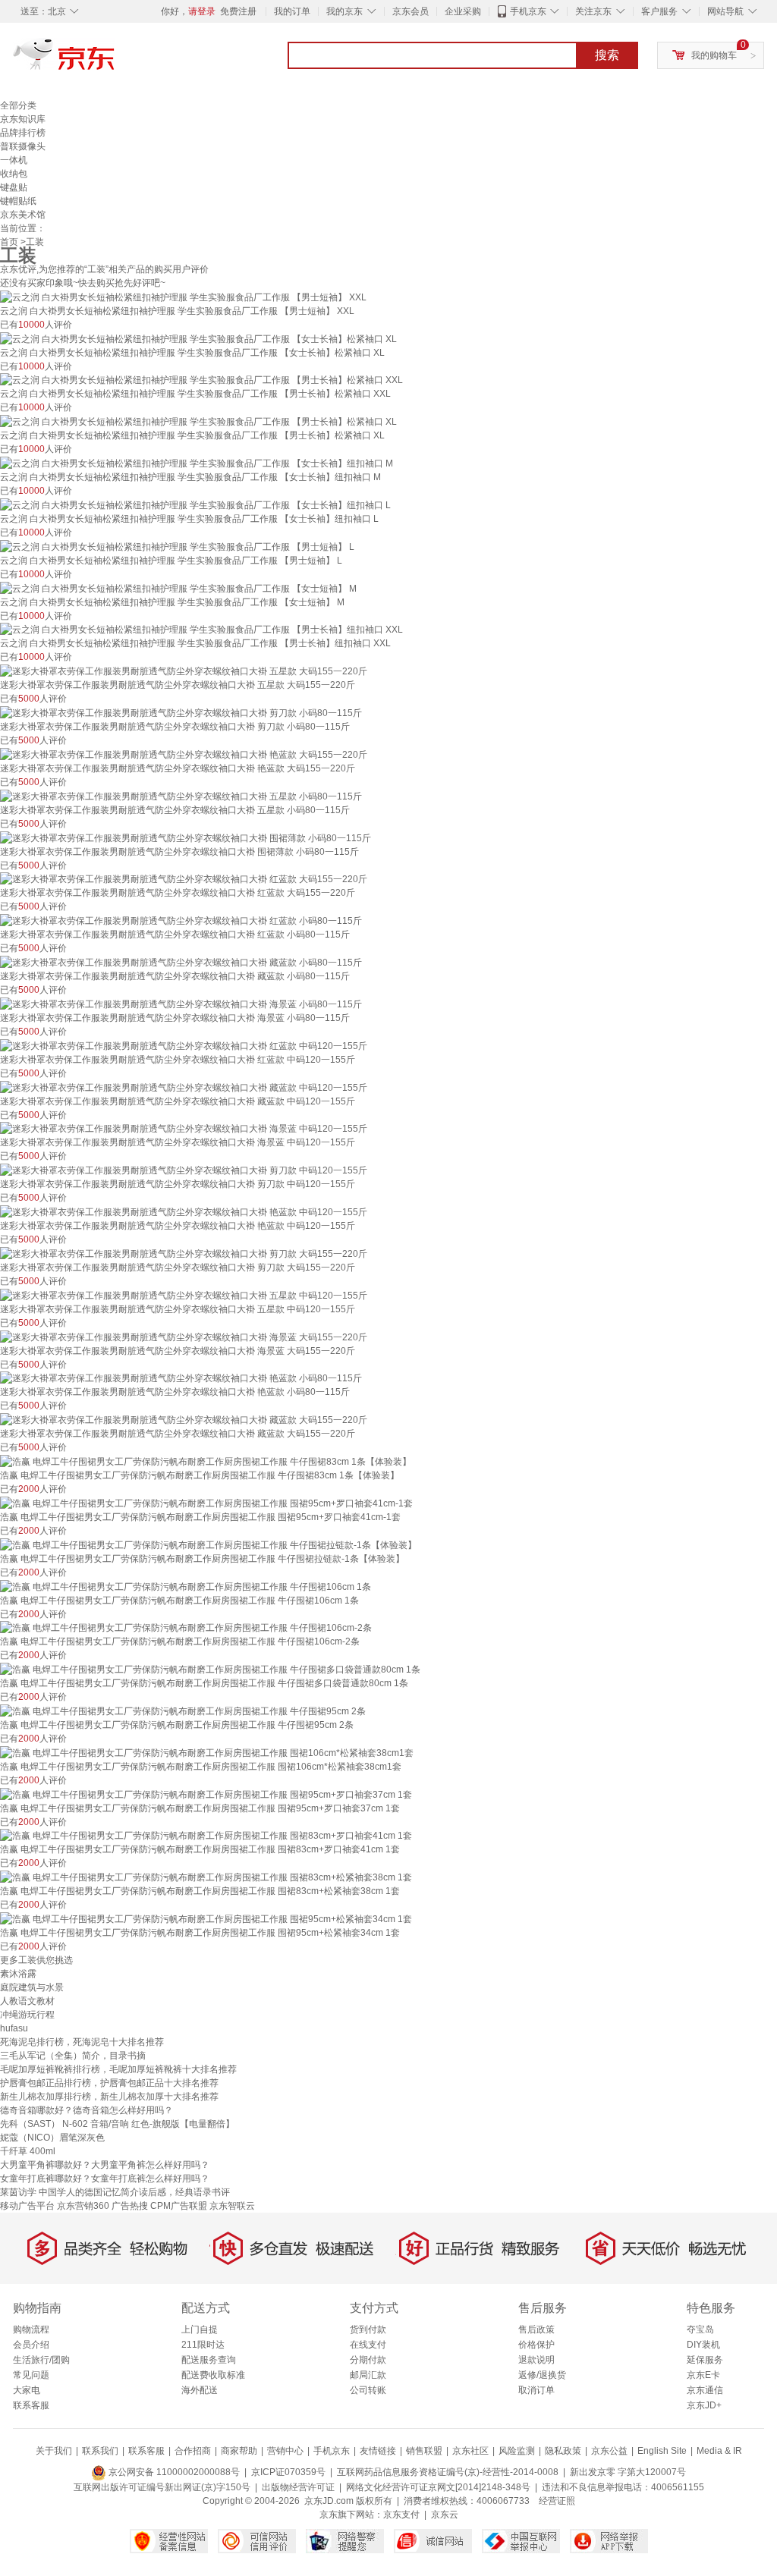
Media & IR (719, 2451)
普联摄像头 (23, 146)
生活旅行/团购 (41, 2360)
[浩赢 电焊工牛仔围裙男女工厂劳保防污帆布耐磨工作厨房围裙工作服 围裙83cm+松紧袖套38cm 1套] (206, 1877)
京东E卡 (703, 2375)
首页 (9, 242)
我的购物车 (714, 55)
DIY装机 (703, 2345)
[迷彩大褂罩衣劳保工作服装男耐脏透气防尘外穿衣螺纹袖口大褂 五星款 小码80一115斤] (181, 796)
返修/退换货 (542, 2375)
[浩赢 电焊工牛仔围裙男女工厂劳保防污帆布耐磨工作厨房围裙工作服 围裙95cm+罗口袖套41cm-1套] (206, 1503)
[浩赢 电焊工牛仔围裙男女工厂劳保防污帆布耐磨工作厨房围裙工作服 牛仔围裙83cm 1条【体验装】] (206, 1461)
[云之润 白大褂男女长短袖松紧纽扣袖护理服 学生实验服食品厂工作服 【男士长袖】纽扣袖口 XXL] (201, 630)
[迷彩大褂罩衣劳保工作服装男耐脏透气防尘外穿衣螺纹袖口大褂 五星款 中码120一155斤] (184, 1295)
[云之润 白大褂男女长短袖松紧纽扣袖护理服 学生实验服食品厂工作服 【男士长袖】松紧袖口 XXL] (201, 380)
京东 (115, 61)
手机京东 (528, 11)
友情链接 (378, 2451)
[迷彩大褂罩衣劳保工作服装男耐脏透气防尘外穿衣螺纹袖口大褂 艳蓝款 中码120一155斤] (184, 1211)
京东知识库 (23, 119)
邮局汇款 (368, 2375)
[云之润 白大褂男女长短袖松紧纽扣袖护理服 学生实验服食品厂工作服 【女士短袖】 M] (178, 588)
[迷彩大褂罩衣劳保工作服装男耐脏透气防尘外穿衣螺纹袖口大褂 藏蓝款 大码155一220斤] (184, 1419)
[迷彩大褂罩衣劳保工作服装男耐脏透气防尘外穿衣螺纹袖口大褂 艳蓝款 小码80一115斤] (181, 1378)
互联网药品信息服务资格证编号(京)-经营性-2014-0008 (448, 2472)
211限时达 (203, 2345)
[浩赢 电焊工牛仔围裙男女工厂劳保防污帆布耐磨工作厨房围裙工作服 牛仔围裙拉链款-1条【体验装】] (208, 1544)
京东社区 (470, 2451)
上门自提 (200, 2329)
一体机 (14, 160)
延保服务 (705, 2360)
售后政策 (536, 2329)
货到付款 (368, 2329)
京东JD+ (704, 2405)
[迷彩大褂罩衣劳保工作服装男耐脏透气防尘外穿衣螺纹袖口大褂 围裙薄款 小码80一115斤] (186, 837)
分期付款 (368, 2360)
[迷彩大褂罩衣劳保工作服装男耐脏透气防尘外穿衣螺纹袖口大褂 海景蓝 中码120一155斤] (184, 1129)
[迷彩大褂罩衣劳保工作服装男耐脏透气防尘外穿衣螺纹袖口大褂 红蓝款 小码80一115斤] (181, 920)
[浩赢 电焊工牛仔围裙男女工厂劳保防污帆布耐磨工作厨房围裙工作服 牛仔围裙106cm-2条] (186, 1628)
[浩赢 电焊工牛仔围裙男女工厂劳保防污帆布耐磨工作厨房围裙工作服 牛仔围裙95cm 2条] (183, 1711)
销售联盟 (424, 2451)
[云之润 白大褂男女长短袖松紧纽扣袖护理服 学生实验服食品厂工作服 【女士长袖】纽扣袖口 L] (195, 504)
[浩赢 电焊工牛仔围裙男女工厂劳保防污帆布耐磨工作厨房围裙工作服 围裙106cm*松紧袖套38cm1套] (207, 1752)
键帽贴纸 (18, 201)
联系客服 (31, 2405)
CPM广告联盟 (179, 2206)
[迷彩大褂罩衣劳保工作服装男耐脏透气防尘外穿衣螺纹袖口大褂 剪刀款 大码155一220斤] (184, 1253)
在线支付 (368, 2345)
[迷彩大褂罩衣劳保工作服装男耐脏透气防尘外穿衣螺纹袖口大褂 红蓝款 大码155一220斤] (184, 879)
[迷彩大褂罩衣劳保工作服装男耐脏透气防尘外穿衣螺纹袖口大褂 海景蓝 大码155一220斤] (184, 1337)
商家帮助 (239, 2451)
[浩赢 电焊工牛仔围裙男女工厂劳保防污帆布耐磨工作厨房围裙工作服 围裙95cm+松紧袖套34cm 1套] (206, 1918)
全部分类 (18, 105)
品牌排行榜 (23, 133)
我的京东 (344, 11)
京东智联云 (232, 2206)
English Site (662, 2451)
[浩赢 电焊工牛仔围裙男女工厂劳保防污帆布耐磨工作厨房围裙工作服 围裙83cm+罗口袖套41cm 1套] (206, 1836)
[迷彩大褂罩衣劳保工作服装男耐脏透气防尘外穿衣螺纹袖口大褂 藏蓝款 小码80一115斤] (181, 962)
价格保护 (536, 2345)
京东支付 (401, 2515)
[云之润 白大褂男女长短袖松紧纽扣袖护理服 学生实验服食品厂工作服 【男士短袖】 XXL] (183, 297)
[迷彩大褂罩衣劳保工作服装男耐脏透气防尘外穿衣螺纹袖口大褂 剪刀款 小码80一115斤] (181, 712)
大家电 (27, 2390)
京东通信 (705, 2390)
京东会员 (411, 11)
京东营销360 (83, 2206)
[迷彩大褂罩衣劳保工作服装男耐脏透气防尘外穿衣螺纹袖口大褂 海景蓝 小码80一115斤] (181, 1004)
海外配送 (200, 2390)
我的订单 (292, 11)
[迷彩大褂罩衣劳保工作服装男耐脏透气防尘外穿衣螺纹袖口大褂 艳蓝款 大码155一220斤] (184, 754)
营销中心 (285, 2451)
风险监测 (517, 2451)
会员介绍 (31, 2345)
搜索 (607, 55)
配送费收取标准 (213, 2375)
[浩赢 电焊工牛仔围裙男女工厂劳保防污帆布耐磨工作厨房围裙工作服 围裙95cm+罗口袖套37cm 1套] (206, 1794)
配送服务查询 (209, 2360)
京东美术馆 (23, 215)
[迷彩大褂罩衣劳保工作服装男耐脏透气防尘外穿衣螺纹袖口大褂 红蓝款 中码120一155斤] (184, 1045)
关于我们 (54, 2451)
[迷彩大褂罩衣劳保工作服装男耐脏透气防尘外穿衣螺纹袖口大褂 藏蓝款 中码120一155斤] (184, 1087)
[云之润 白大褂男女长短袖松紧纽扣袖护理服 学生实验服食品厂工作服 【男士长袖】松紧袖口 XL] (198, 421)
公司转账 (368, 2390)
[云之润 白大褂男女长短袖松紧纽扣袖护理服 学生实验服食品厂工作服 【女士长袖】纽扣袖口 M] (197, 463)
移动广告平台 (27, 2206)
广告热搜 (130, 2206)
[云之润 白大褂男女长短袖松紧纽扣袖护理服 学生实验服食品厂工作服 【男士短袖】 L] (177, 546)
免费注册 (238, 11)
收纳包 (14, 174)
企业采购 (463, 11)
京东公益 (609, 2451)
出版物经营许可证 (298, 2487)
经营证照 (557, 2501)
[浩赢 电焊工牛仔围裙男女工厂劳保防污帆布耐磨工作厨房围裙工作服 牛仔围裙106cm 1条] (186, 1586)
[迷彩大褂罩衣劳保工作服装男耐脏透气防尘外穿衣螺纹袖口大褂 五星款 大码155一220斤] (184, 671)
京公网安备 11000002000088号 (173, 2472)
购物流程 (31, 2329)
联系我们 (100, 2451)
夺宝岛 (700, 2329)
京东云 (445, 2515)
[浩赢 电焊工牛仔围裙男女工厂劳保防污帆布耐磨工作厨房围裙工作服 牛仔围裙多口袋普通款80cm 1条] (210, 1669)
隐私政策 (563, 2451)
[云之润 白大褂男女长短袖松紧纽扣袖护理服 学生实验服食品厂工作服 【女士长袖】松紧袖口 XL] (198, 338)
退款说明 (536, 2360)
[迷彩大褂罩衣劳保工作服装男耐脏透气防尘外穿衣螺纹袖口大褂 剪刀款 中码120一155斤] (184, 1170)
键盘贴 (14, 187)
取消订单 (536, 2390)
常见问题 (31, 2375)
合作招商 (193, 2451)
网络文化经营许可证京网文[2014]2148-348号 (438, 2487)
